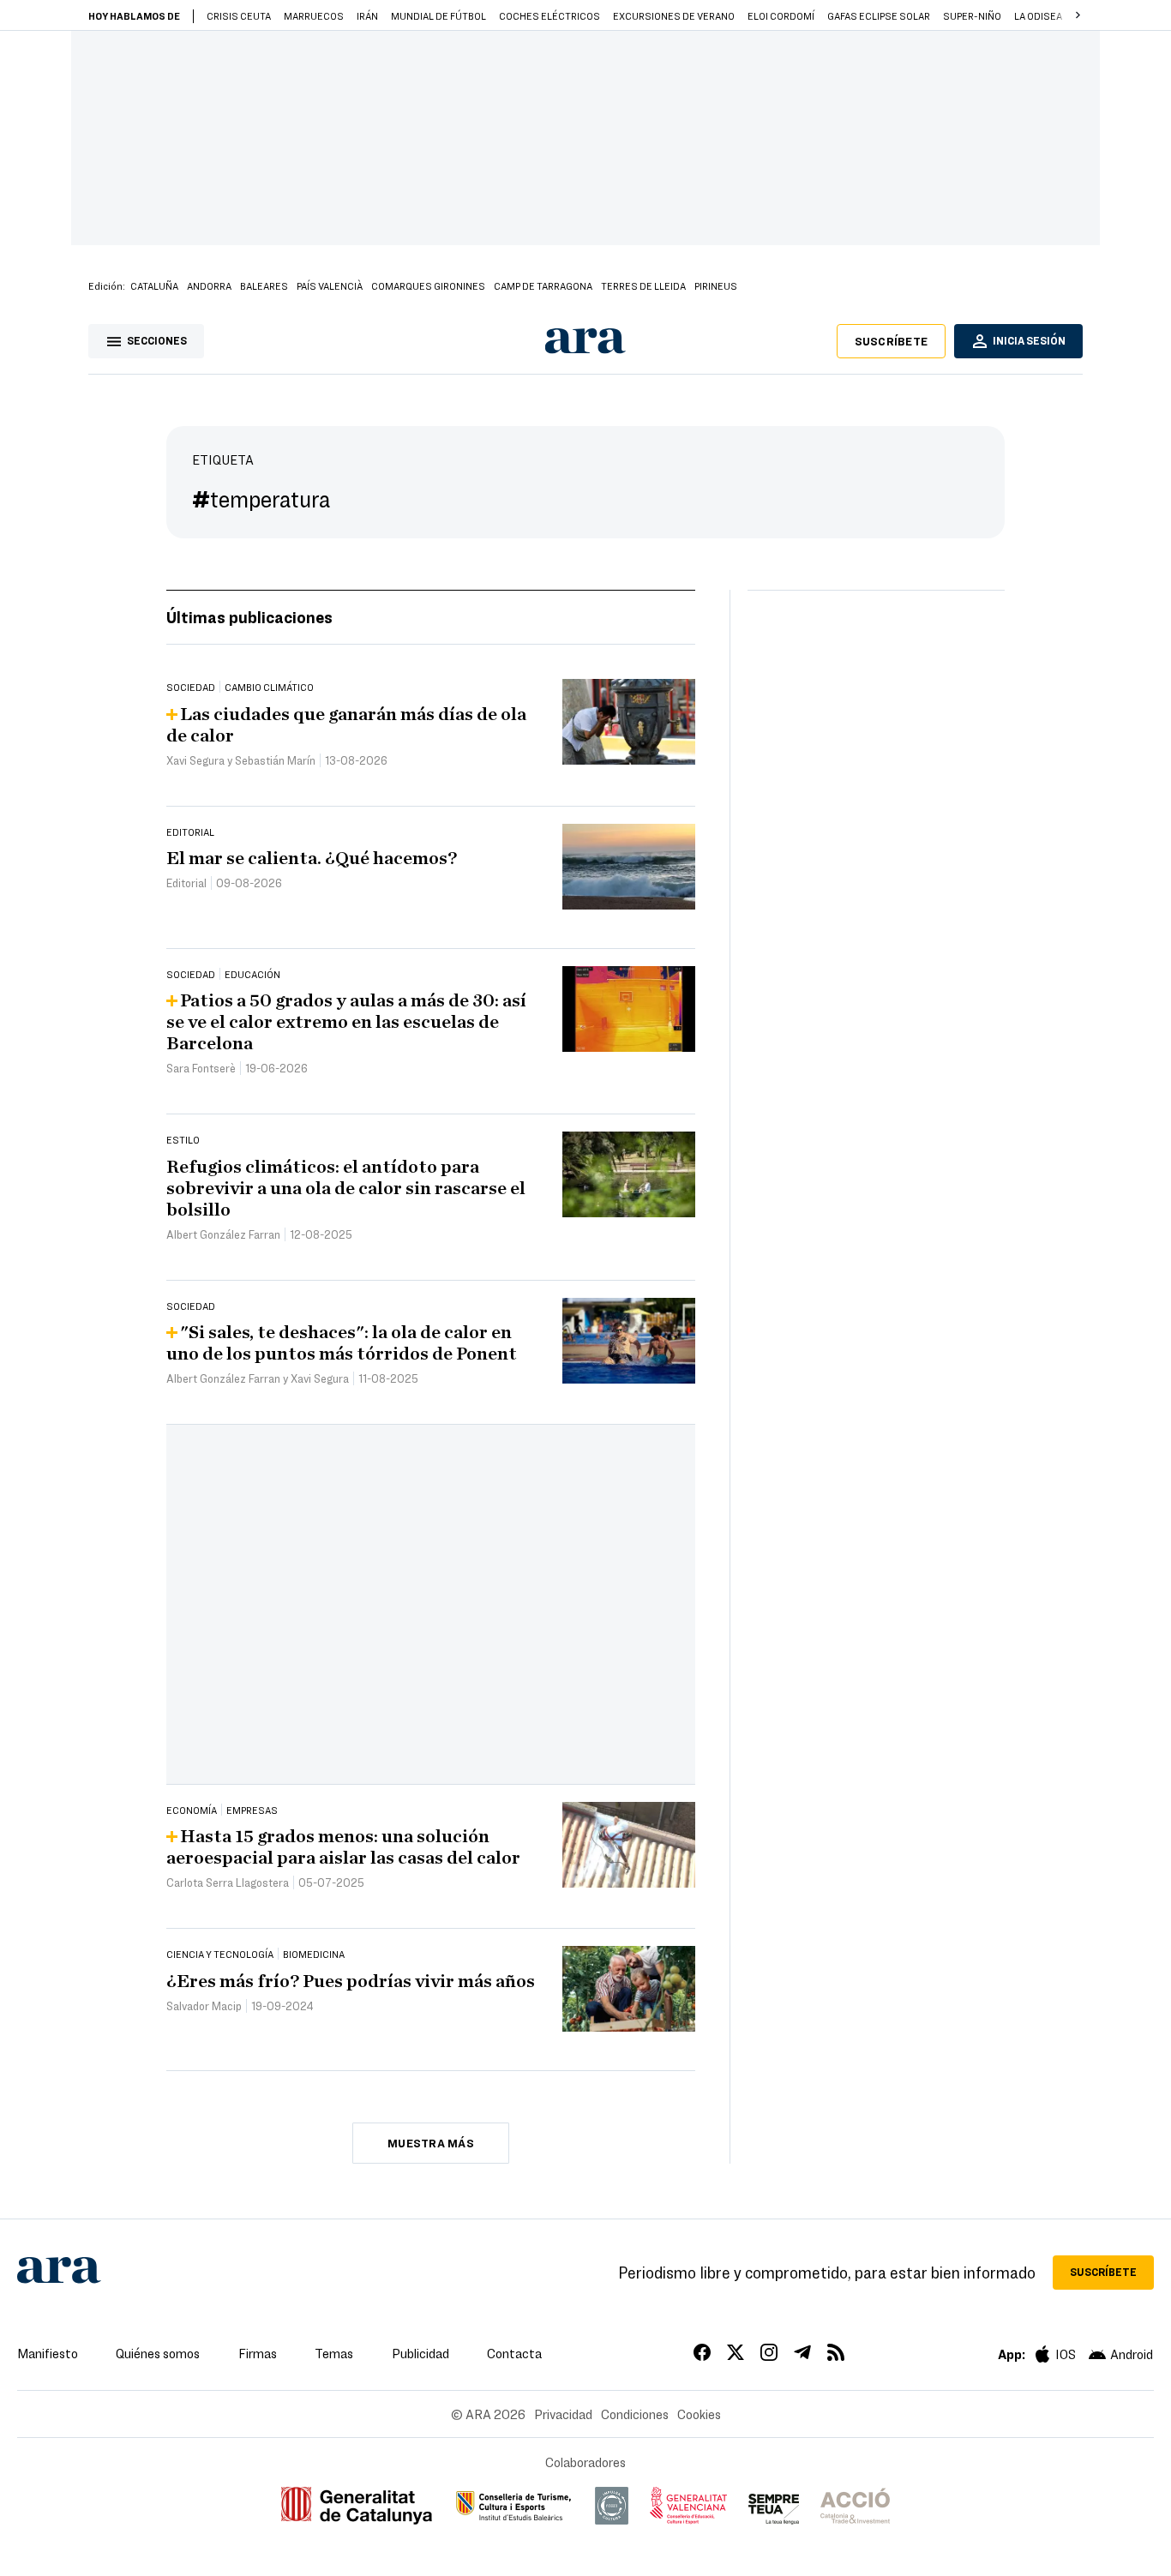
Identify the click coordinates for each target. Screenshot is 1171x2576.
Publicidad (420, 2353)
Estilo (183, 1139)
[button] (1078, 15)
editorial (190, 832)
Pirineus (716, 285)
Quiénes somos (158, 2353)
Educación (252, 974)
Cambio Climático (269, 687)
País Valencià (330, 285)
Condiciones (635, 2414)
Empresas (252, 1810)
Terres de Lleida (643, 285)
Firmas (258, 2353)
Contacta (514, 2353)
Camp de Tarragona (543, 285)
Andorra (209, 285)
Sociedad (191, 687)
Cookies (699, 2414)
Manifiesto (48, 2353)
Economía (192, 1810)
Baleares (264, 285)
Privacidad (563, 2414)
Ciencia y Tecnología (220, 1954)
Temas (334, 2353)
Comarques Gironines (428, 285)
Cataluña (154, 285)
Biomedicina (314, 1954)
